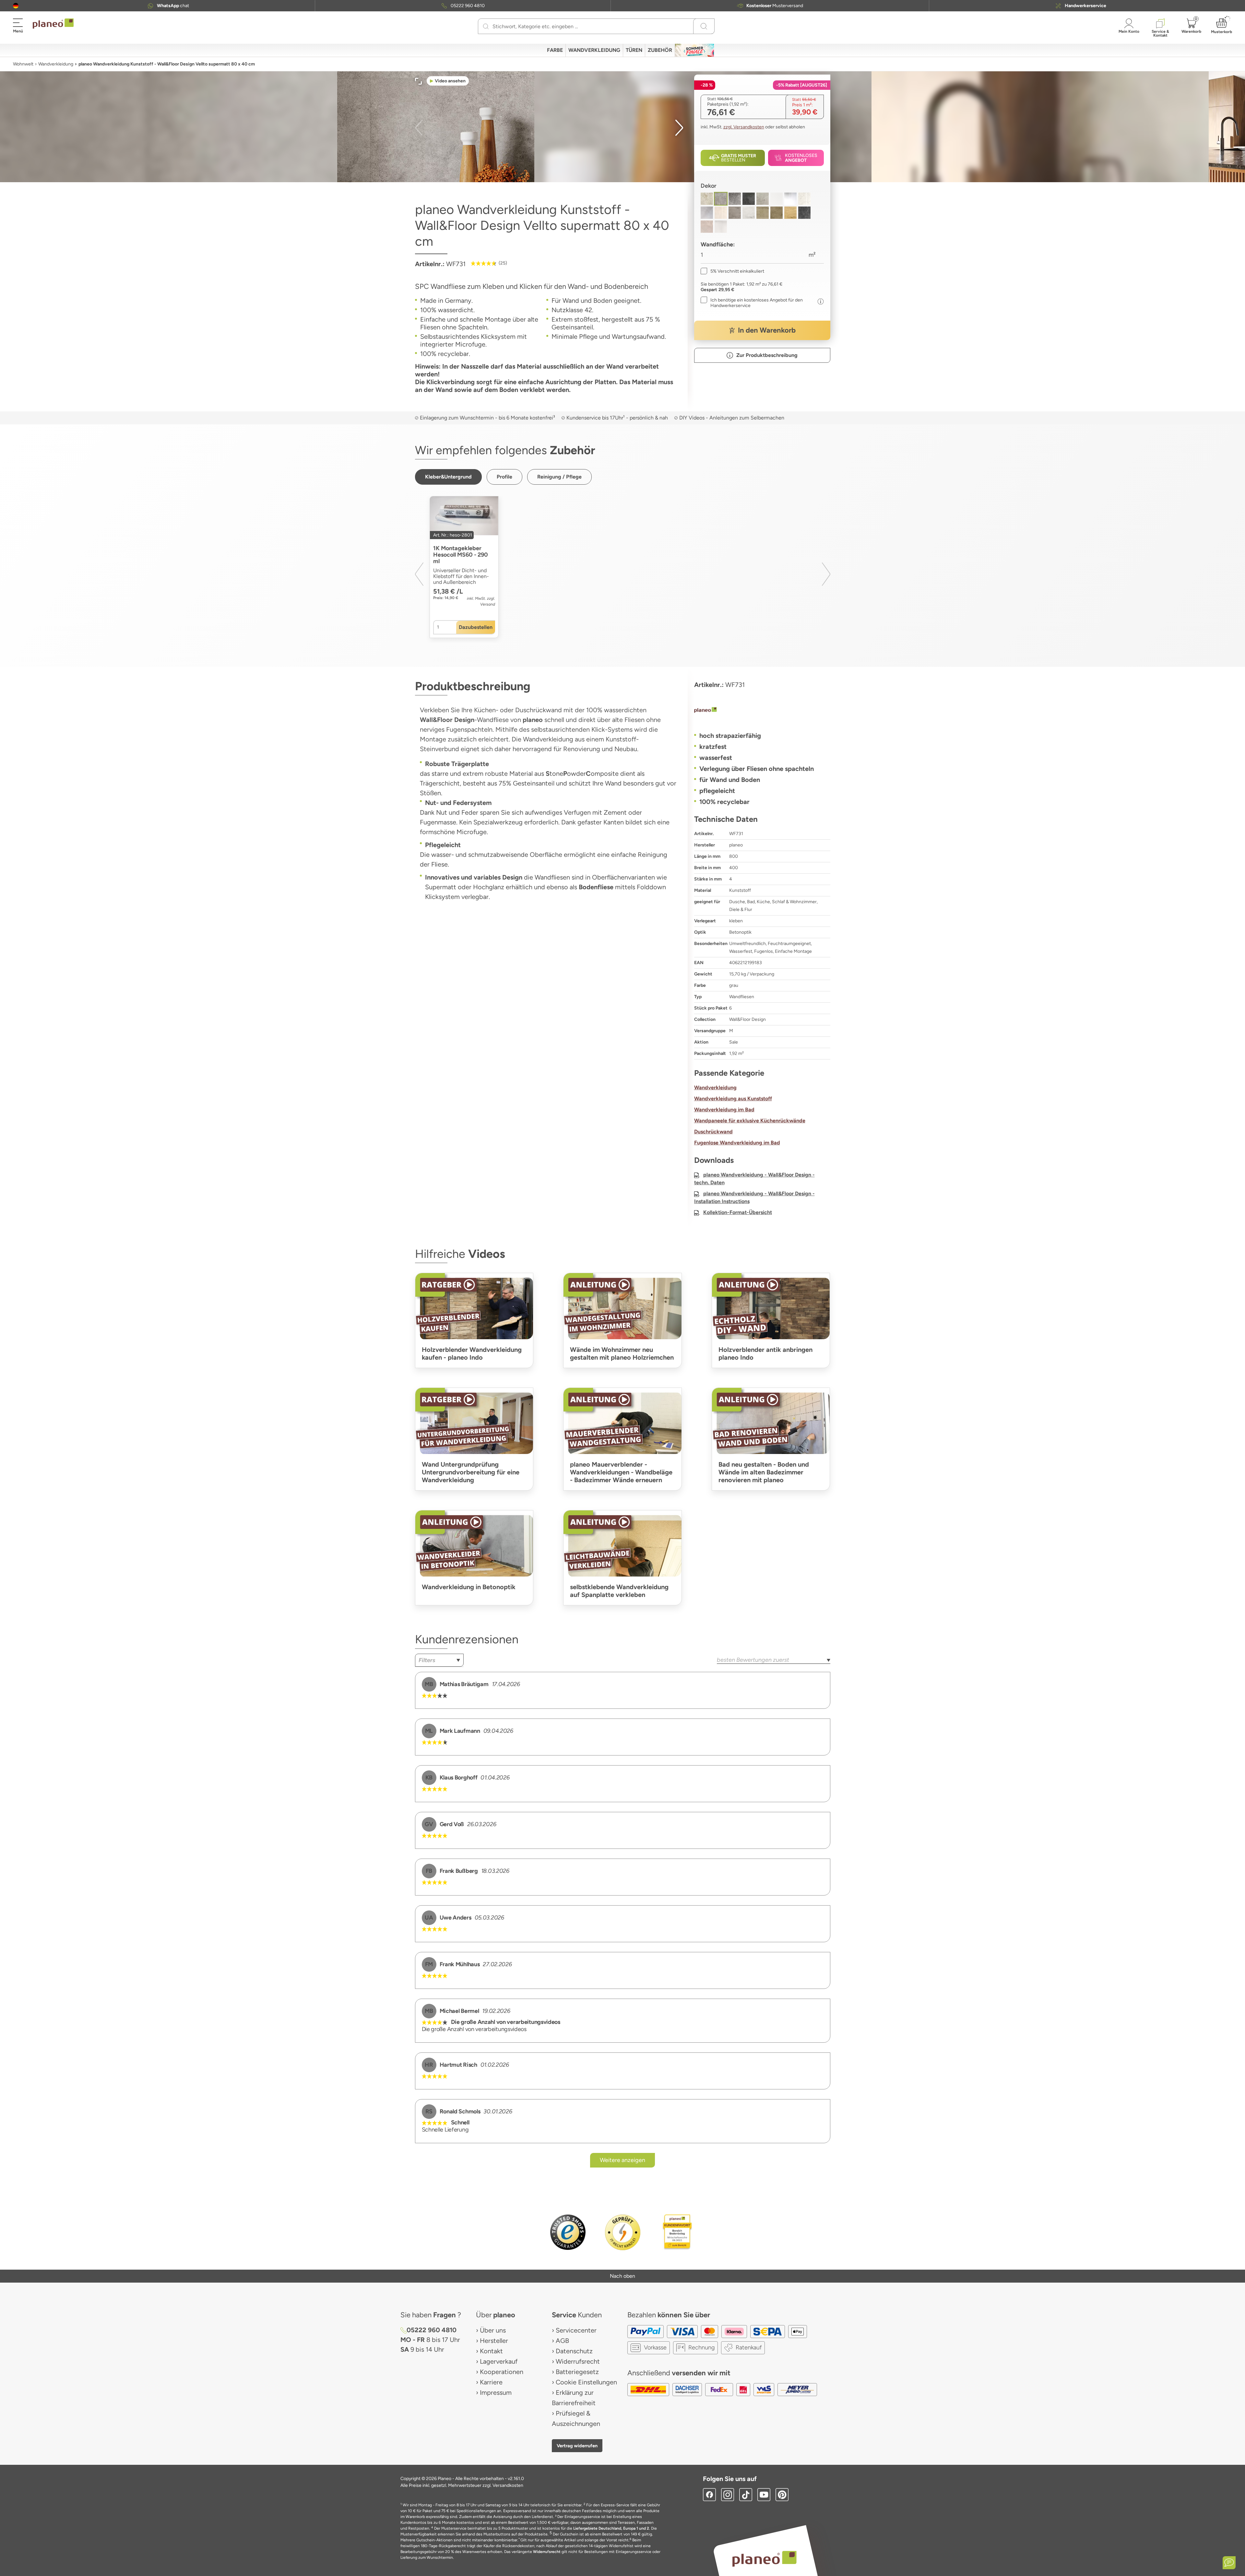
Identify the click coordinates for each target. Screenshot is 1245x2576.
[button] (16, 6)
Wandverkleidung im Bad (724, 1110)
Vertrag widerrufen (577, 2446)
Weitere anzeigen (622, 2160)
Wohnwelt (23, 64)
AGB (562, 2341)
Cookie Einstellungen (586, 2382)
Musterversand (775, 6)
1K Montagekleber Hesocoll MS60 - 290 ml (461, 555)
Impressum (496, 2393)
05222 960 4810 (468, 6)
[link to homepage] (53, 24)
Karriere (491, 2382)
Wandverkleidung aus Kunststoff (733, 1099)
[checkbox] (732, 271)
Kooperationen (502, 2372)
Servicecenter (576, 2330)
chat (173, 6)
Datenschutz (574, 2351)
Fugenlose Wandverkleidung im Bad (737, 1143)
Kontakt (491, 2351)
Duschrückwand (713, 1132)
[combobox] (439, 1660)
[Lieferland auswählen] (16, 6)
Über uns (493, 2330)
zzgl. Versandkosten (744, 127)
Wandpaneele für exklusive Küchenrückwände (750, 1121)
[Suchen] (486, 26)
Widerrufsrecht (578, 2361)
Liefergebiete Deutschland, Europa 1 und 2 (611, 2528)
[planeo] (762, 711)
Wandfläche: (718, 244)
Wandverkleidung (56, 64)
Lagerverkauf (499, 2361)
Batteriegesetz (577, 2372)
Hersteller (494, 2341)
